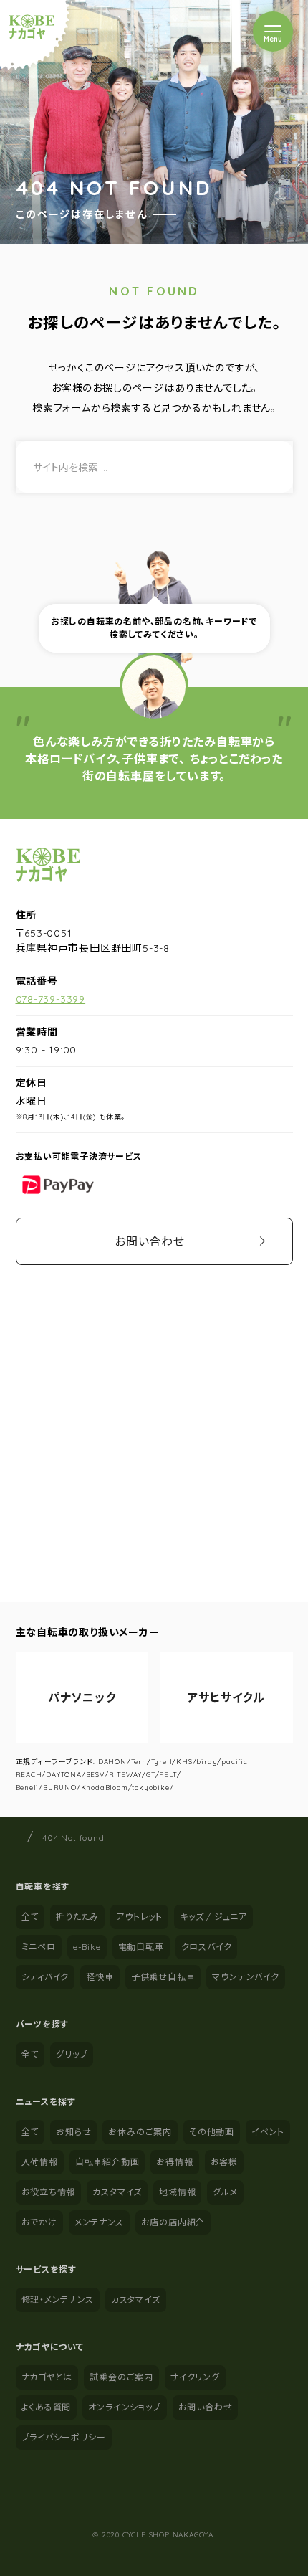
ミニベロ (39, 1947)
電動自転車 (141, 1947)
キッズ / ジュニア (213, 1917)
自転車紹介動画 (107, 2162)
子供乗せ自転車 (163, 1977)
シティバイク (45, 1977)
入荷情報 (40, 2162)
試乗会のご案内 (121, 2377)
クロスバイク (207, 1947)
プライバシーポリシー (64, 2437)
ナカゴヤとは (47, 2377)
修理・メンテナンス (58, 2300)
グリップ (72, 2054)
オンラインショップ (124, 2407)
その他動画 (212, 2132)
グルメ (225, 2192)
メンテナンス (99, 2222)
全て (30, 1917)
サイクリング (195, 2377)
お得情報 (174, 2162)
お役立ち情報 (49, 2192)
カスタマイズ (117, 2192)
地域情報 (177, 2192)
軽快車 (100, 1977)
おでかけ (39, 2222)
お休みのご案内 (140, 2132)
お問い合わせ (150, 1241)
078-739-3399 (51, 999)
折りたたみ (77, 1917)
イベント (268, 2132)
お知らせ (73, 2132)
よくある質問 (47, 2407)
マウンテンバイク (245, 1977)
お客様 (224, 2162)
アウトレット (139, 1917)
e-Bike (87, 1947)
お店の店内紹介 (173, 2222)
